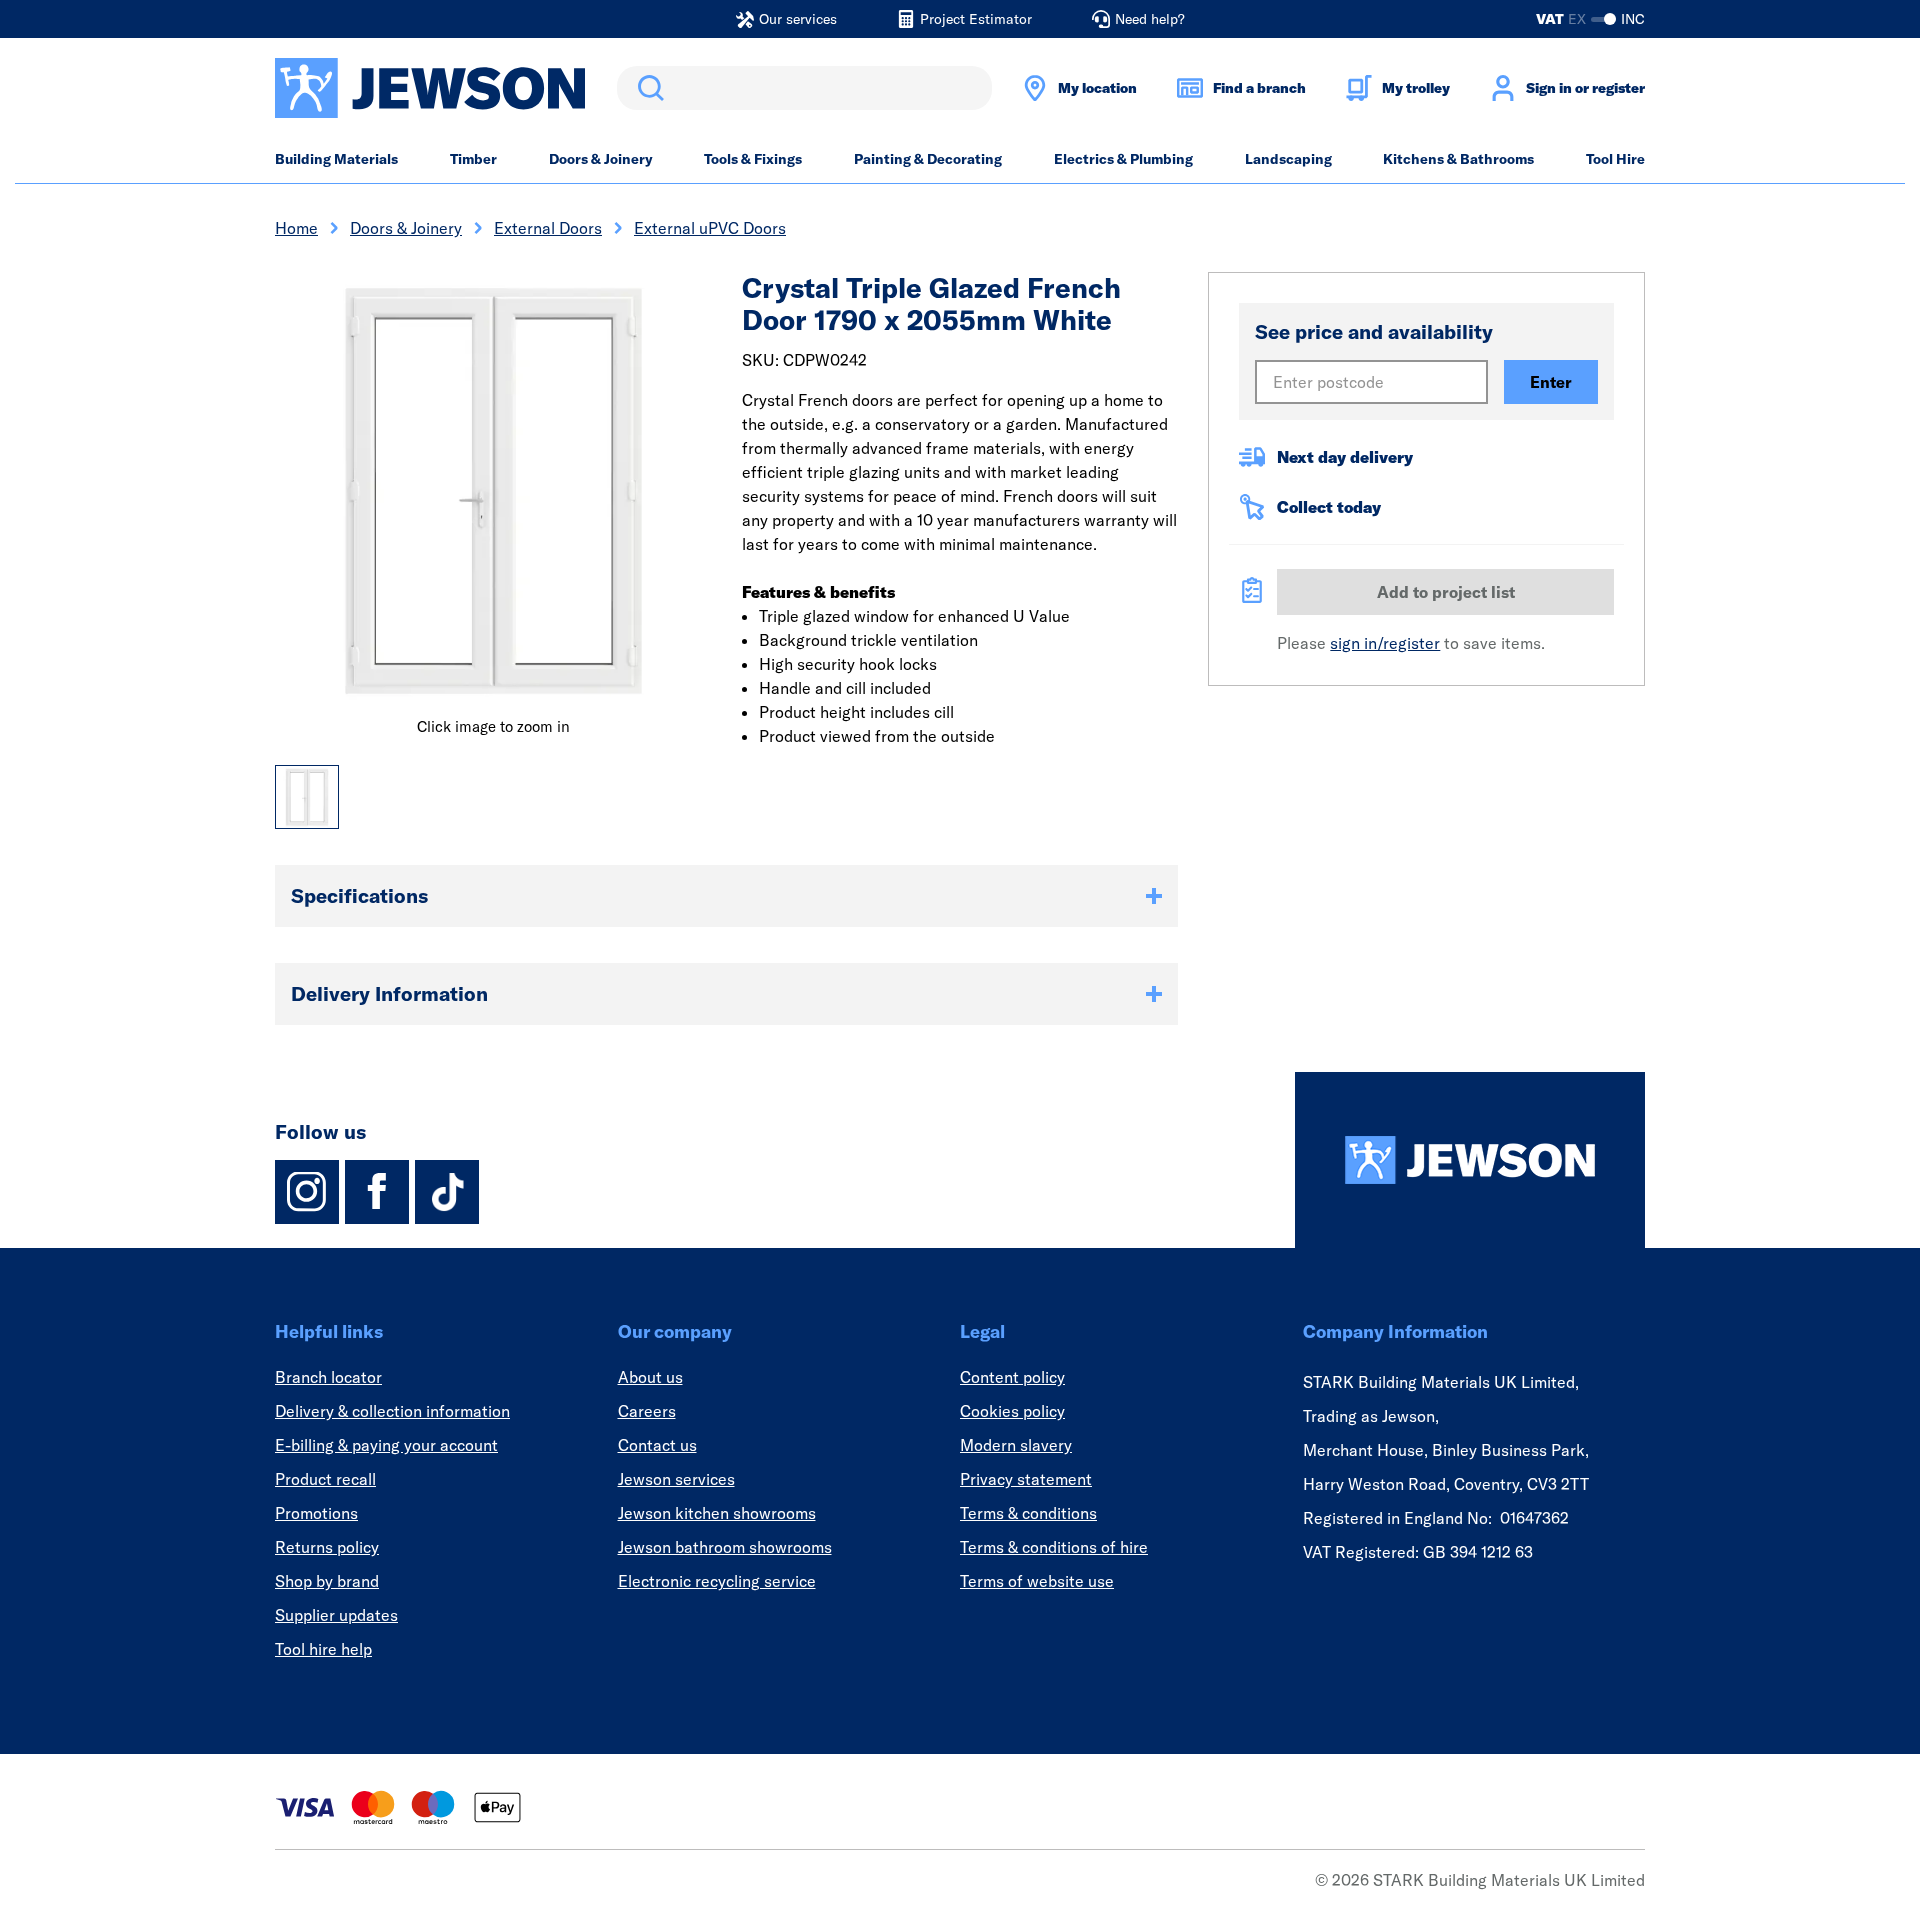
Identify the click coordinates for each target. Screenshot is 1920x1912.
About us (650, 1377)
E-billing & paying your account (386, 1445)
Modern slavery (1016, 1445)
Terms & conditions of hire (1054, 1547)
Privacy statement (1026, 1479)
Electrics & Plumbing (1123, 159)
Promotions (316, 1513)
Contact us (657, 1445)
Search (647, 88)
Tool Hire (1615, 159)
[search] (804, 88)
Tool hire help (323, 1649)
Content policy (1012, 1377)
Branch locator (328, 1377)
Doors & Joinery (601, 159)
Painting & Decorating (928, 159)
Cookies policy (1012, 1411)
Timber (473, 159)
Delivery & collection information (392, 1411)
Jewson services (676, 1479)
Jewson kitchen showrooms (717, 1513)
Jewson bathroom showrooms (725, 1547)
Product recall (325, 1479)
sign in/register (1385, 643)
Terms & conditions (1028, 1513)
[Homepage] (1470, 1160)
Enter (1551, 382)
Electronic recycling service (717, 1581)
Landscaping (1288, 159)
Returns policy (327, 1547)
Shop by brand (327, 1581)
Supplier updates (336, 1615)
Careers (647, 1411)
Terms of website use (1037, 1581)
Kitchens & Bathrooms (1458, 159)
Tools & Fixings (753, 159)
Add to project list (1446, 592)
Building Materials (336, 159)
